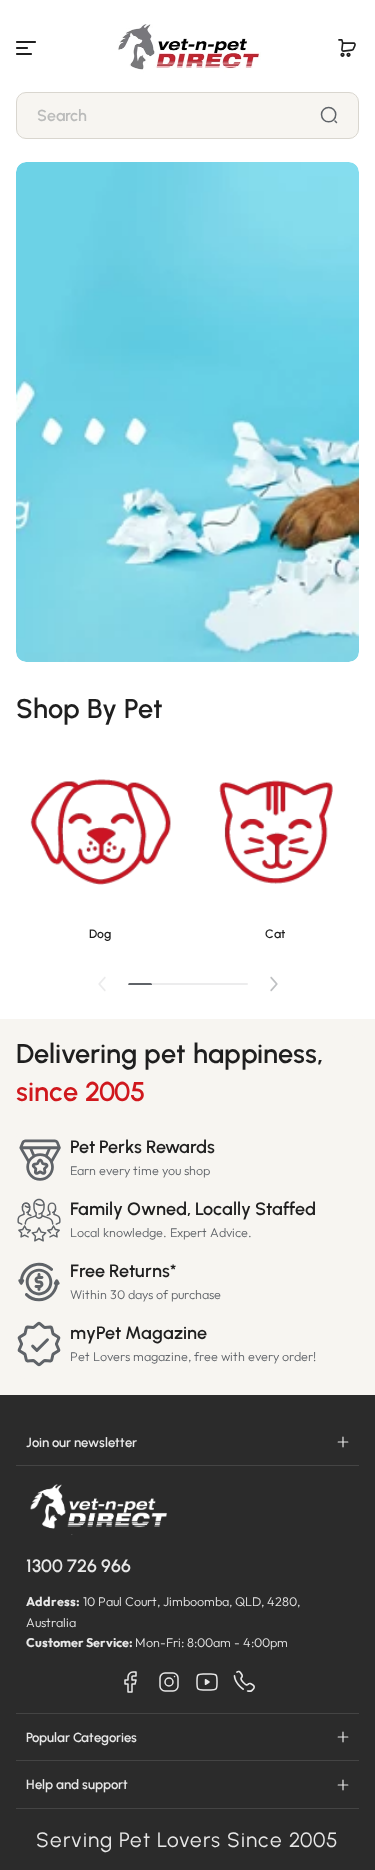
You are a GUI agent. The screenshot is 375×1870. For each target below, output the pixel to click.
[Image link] (100, 848)
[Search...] (329, 115)
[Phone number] (245, 1682)
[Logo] (188, 48)
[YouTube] (207, 1682)
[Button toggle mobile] (28, 48)
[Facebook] (131, 1682)
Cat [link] (275, 933)
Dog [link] (100, 933)
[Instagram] (169, 1682)
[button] (347, 48)
